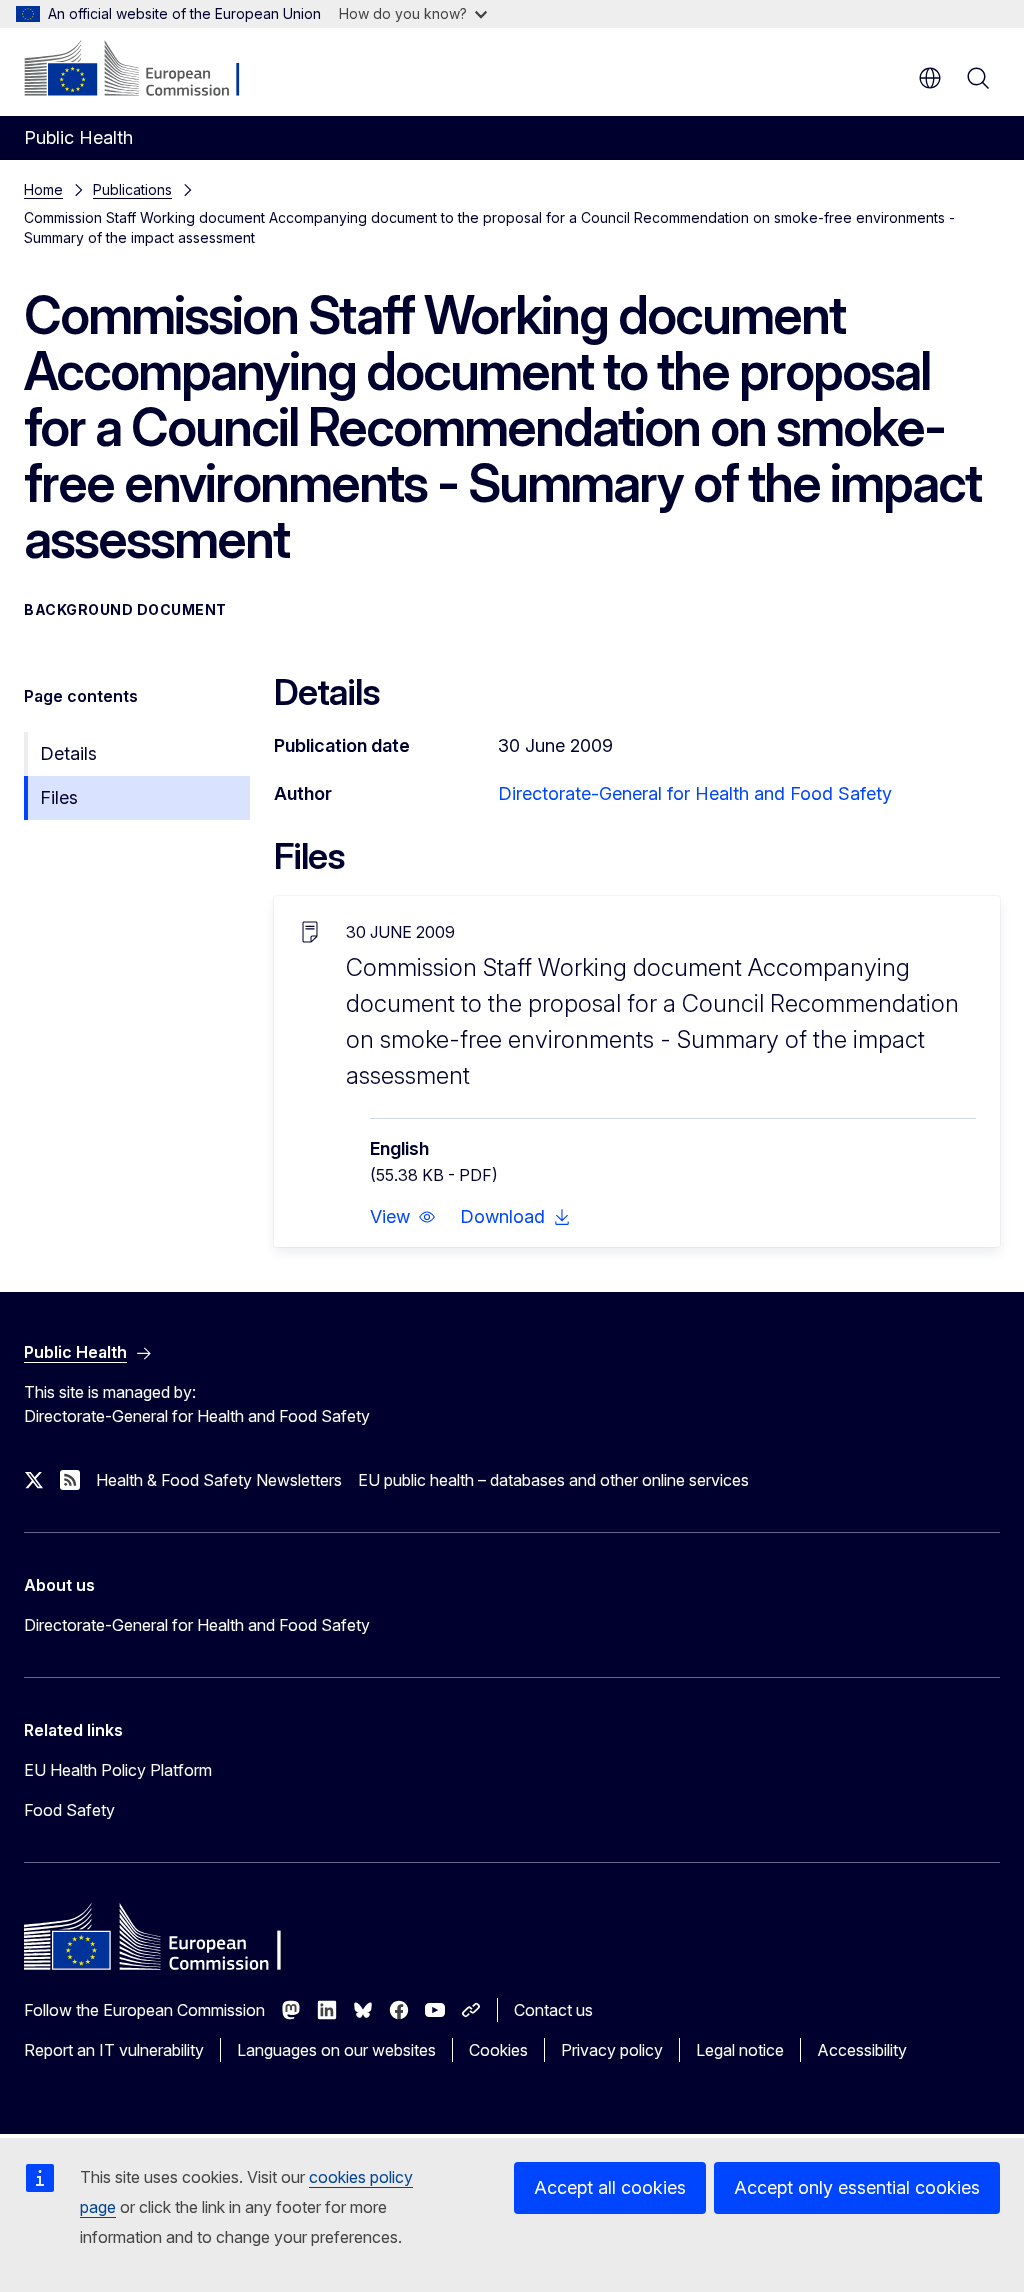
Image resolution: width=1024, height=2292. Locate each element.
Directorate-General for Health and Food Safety (695, 793)
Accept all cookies (610, 2187)
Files (59, 797)
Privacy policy (612, 2050)
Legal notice (740, 2050)
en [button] (930, 78)
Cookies (498, 2050)
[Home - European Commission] (145, 70)
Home (43, 189)
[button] (403, 1217)
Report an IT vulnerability (114, 2050)
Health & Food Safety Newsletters (219, 1480)
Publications (132, 189)
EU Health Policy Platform (118, 1770)
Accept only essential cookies (857, 2187)
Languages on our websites (336, 2050)
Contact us (553, 2010)
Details (68, 753)
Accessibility (862, 2050)
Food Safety (69, 1810)
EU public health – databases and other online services (553, 1480)
